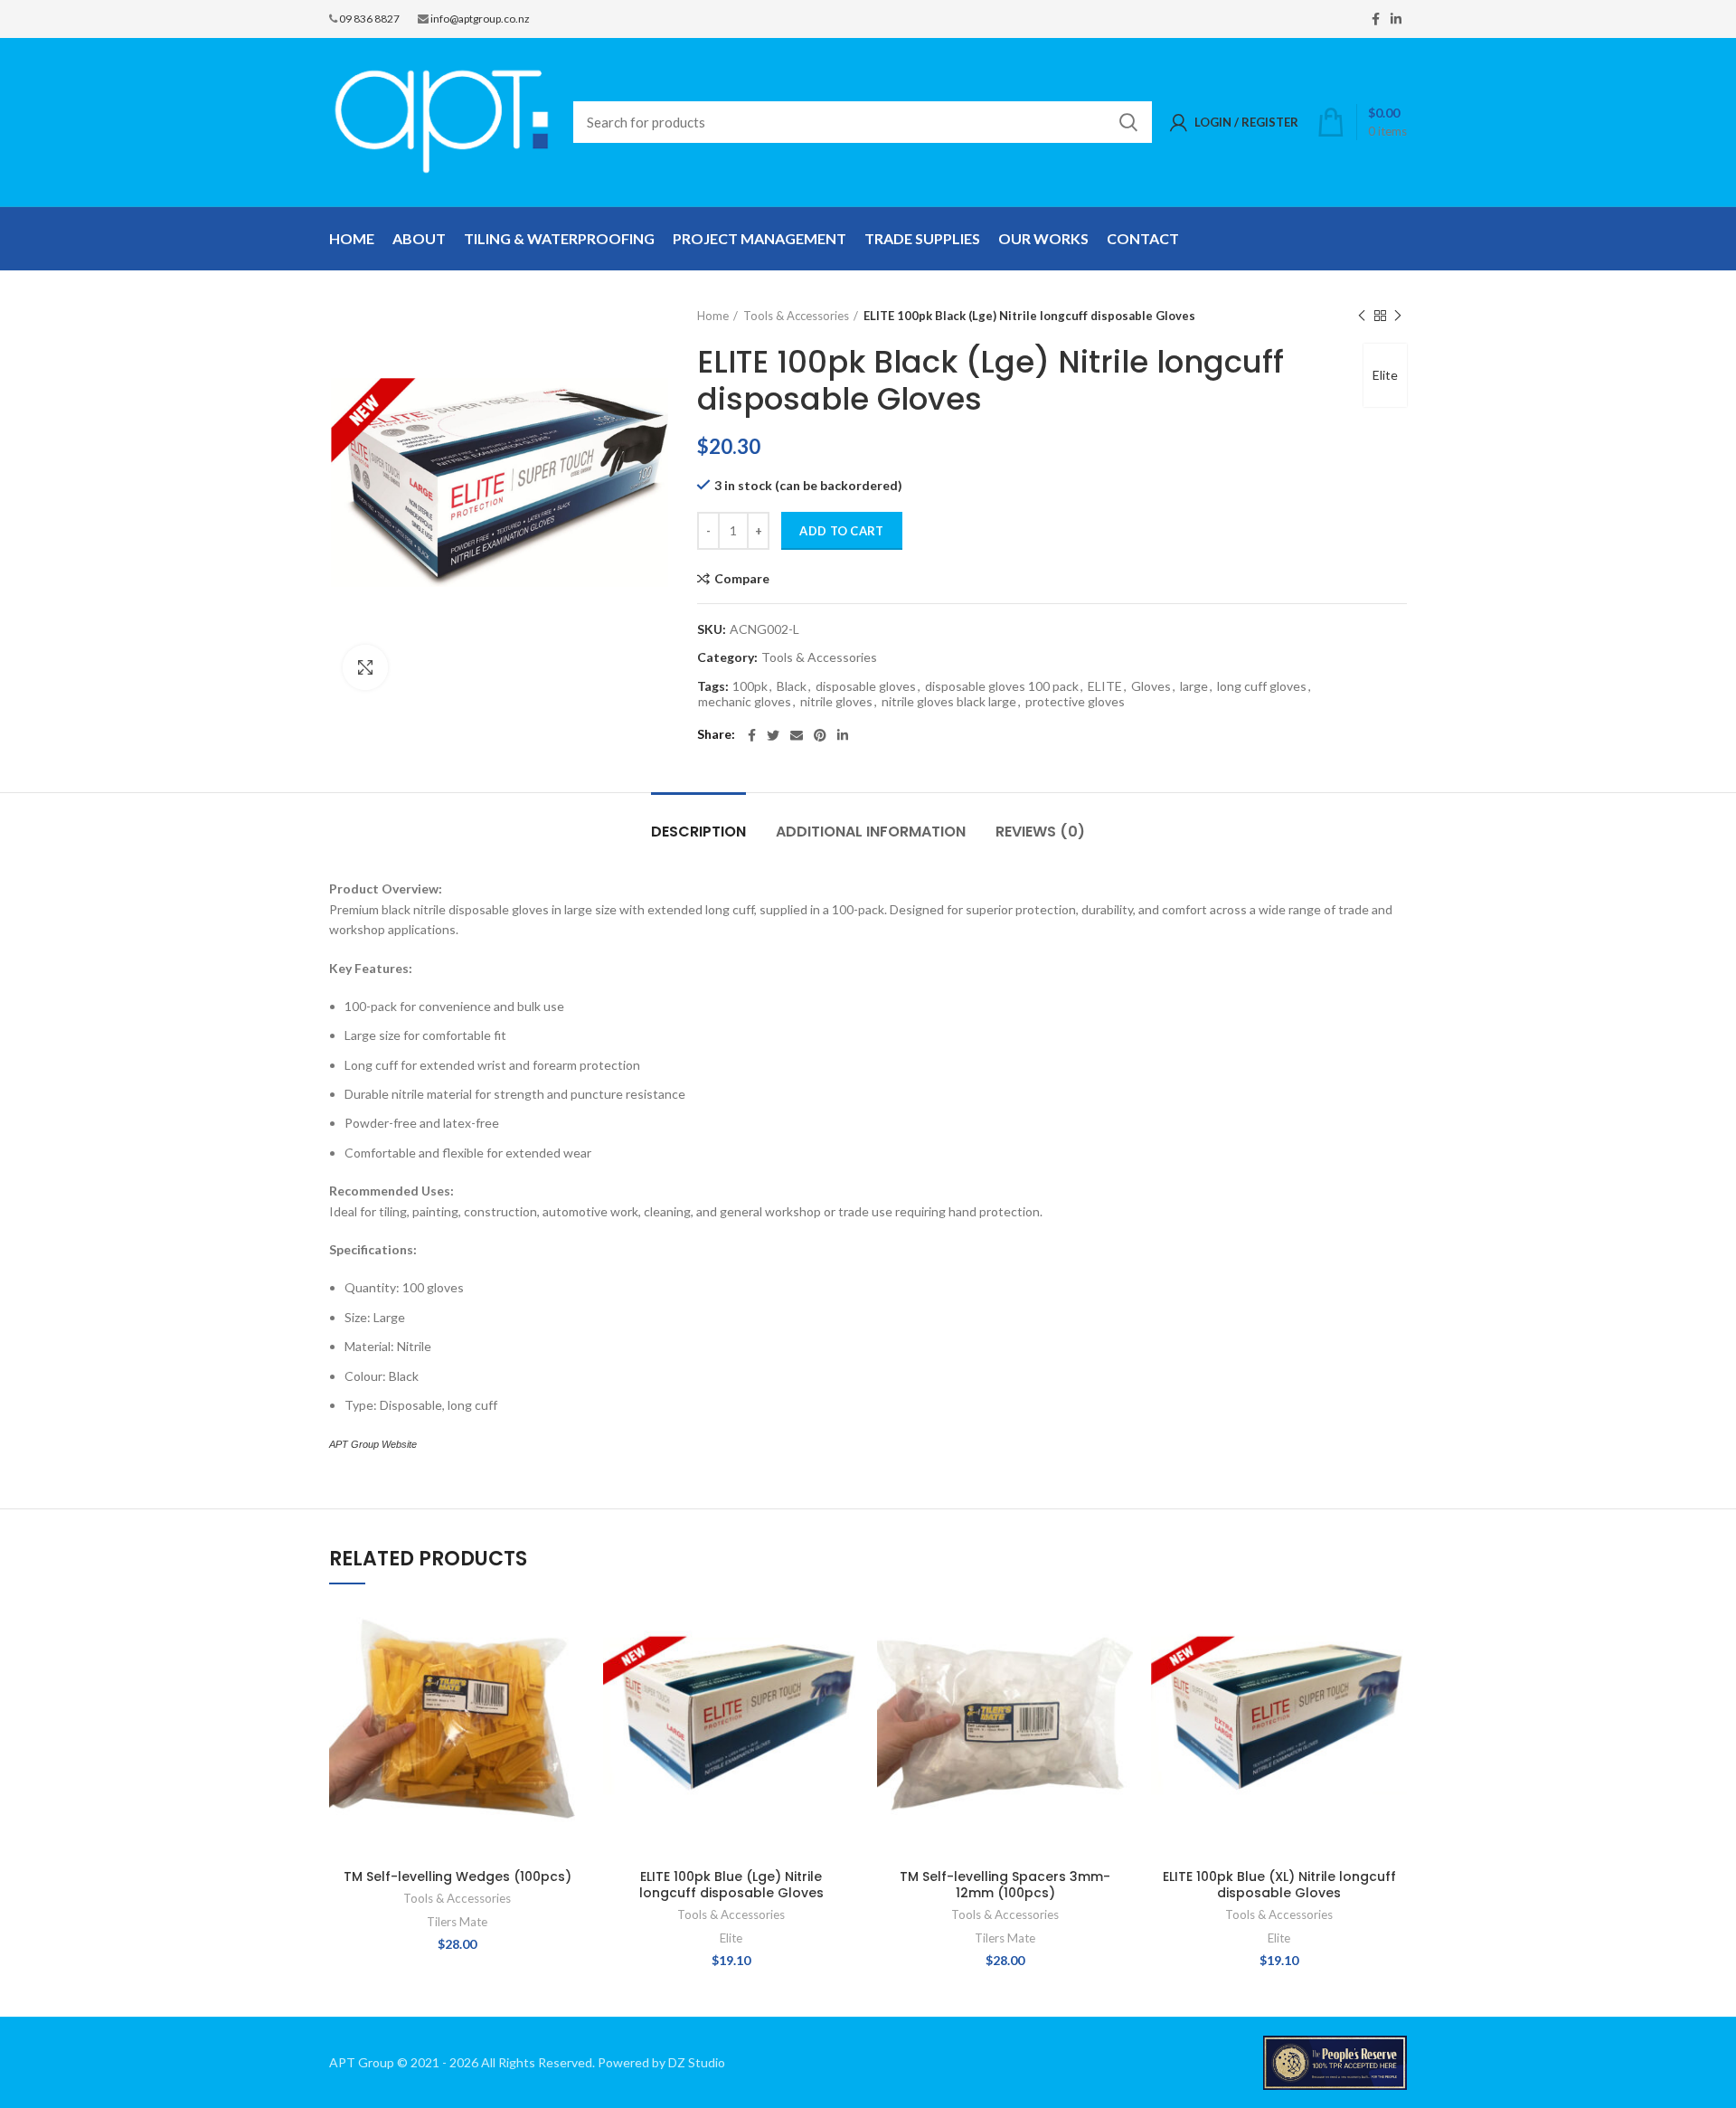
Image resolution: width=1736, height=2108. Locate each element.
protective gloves (1075, 702)
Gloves (1151, 686)
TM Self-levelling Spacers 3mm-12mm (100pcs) (1005, 1885)
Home (713, 316)
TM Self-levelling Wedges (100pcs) (458, 1876)
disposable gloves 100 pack (1002, 686)
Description (698, 832)
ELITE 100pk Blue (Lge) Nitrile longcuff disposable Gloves (731, 1885)
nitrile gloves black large (949, 702)
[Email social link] (797, 735)
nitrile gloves (836, 702)
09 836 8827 (369, 19)
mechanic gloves (745, 702)
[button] (571, 1633)
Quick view (571, 1673)
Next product (1398, 316)
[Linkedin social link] (1396, 19)
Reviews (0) (1040, 832)
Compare (742, 579)
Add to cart (841, 531)
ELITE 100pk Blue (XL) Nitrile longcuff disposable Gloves (1279, 1885)
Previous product (1362, 316)
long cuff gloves (1262, 686)
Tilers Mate (457, 1922)
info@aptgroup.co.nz (480, 19)
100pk (750, 686)
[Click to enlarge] (365, 667)
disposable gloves (866, 686)
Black (792, 686)
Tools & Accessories (796, 316)
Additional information (871, 832)
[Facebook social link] (1376, 19)
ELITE (1105, 686)
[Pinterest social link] (820, 735)
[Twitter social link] (773, 735)
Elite (1385, 375)
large (1194, 686)
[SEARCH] (1127, 122)
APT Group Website (373, 1444)
